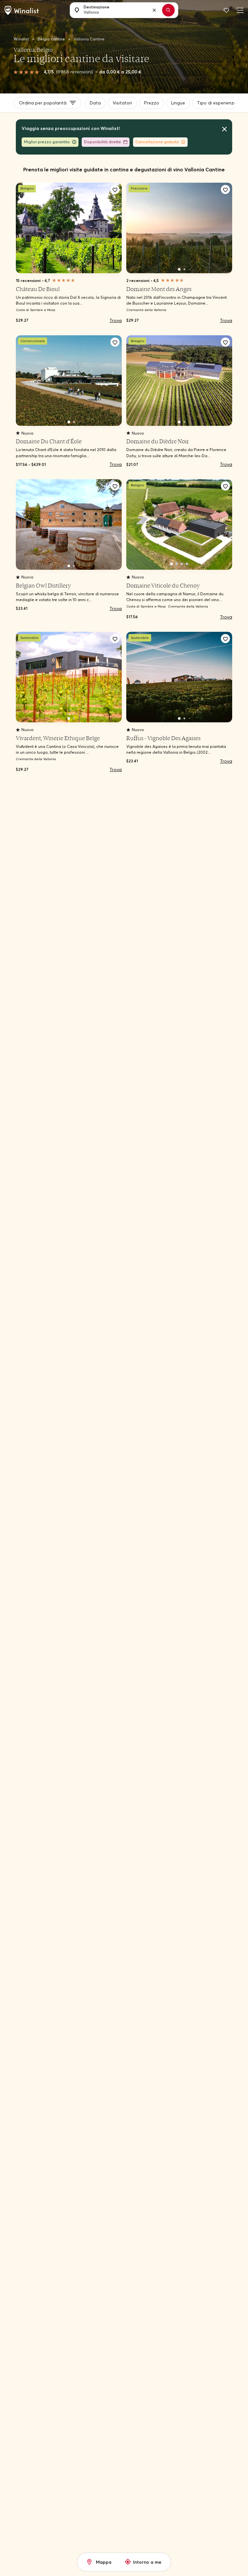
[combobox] (121, 10)
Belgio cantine (52, 39)
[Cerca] (168, 10)
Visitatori (122, 103)
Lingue (178, 103)
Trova (116, 320)
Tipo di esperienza (217, 103)
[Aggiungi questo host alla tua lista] (115, 189)
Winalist (21, 39)
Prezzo (152, 103)
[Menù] (239, 10)
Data (95, 103)
